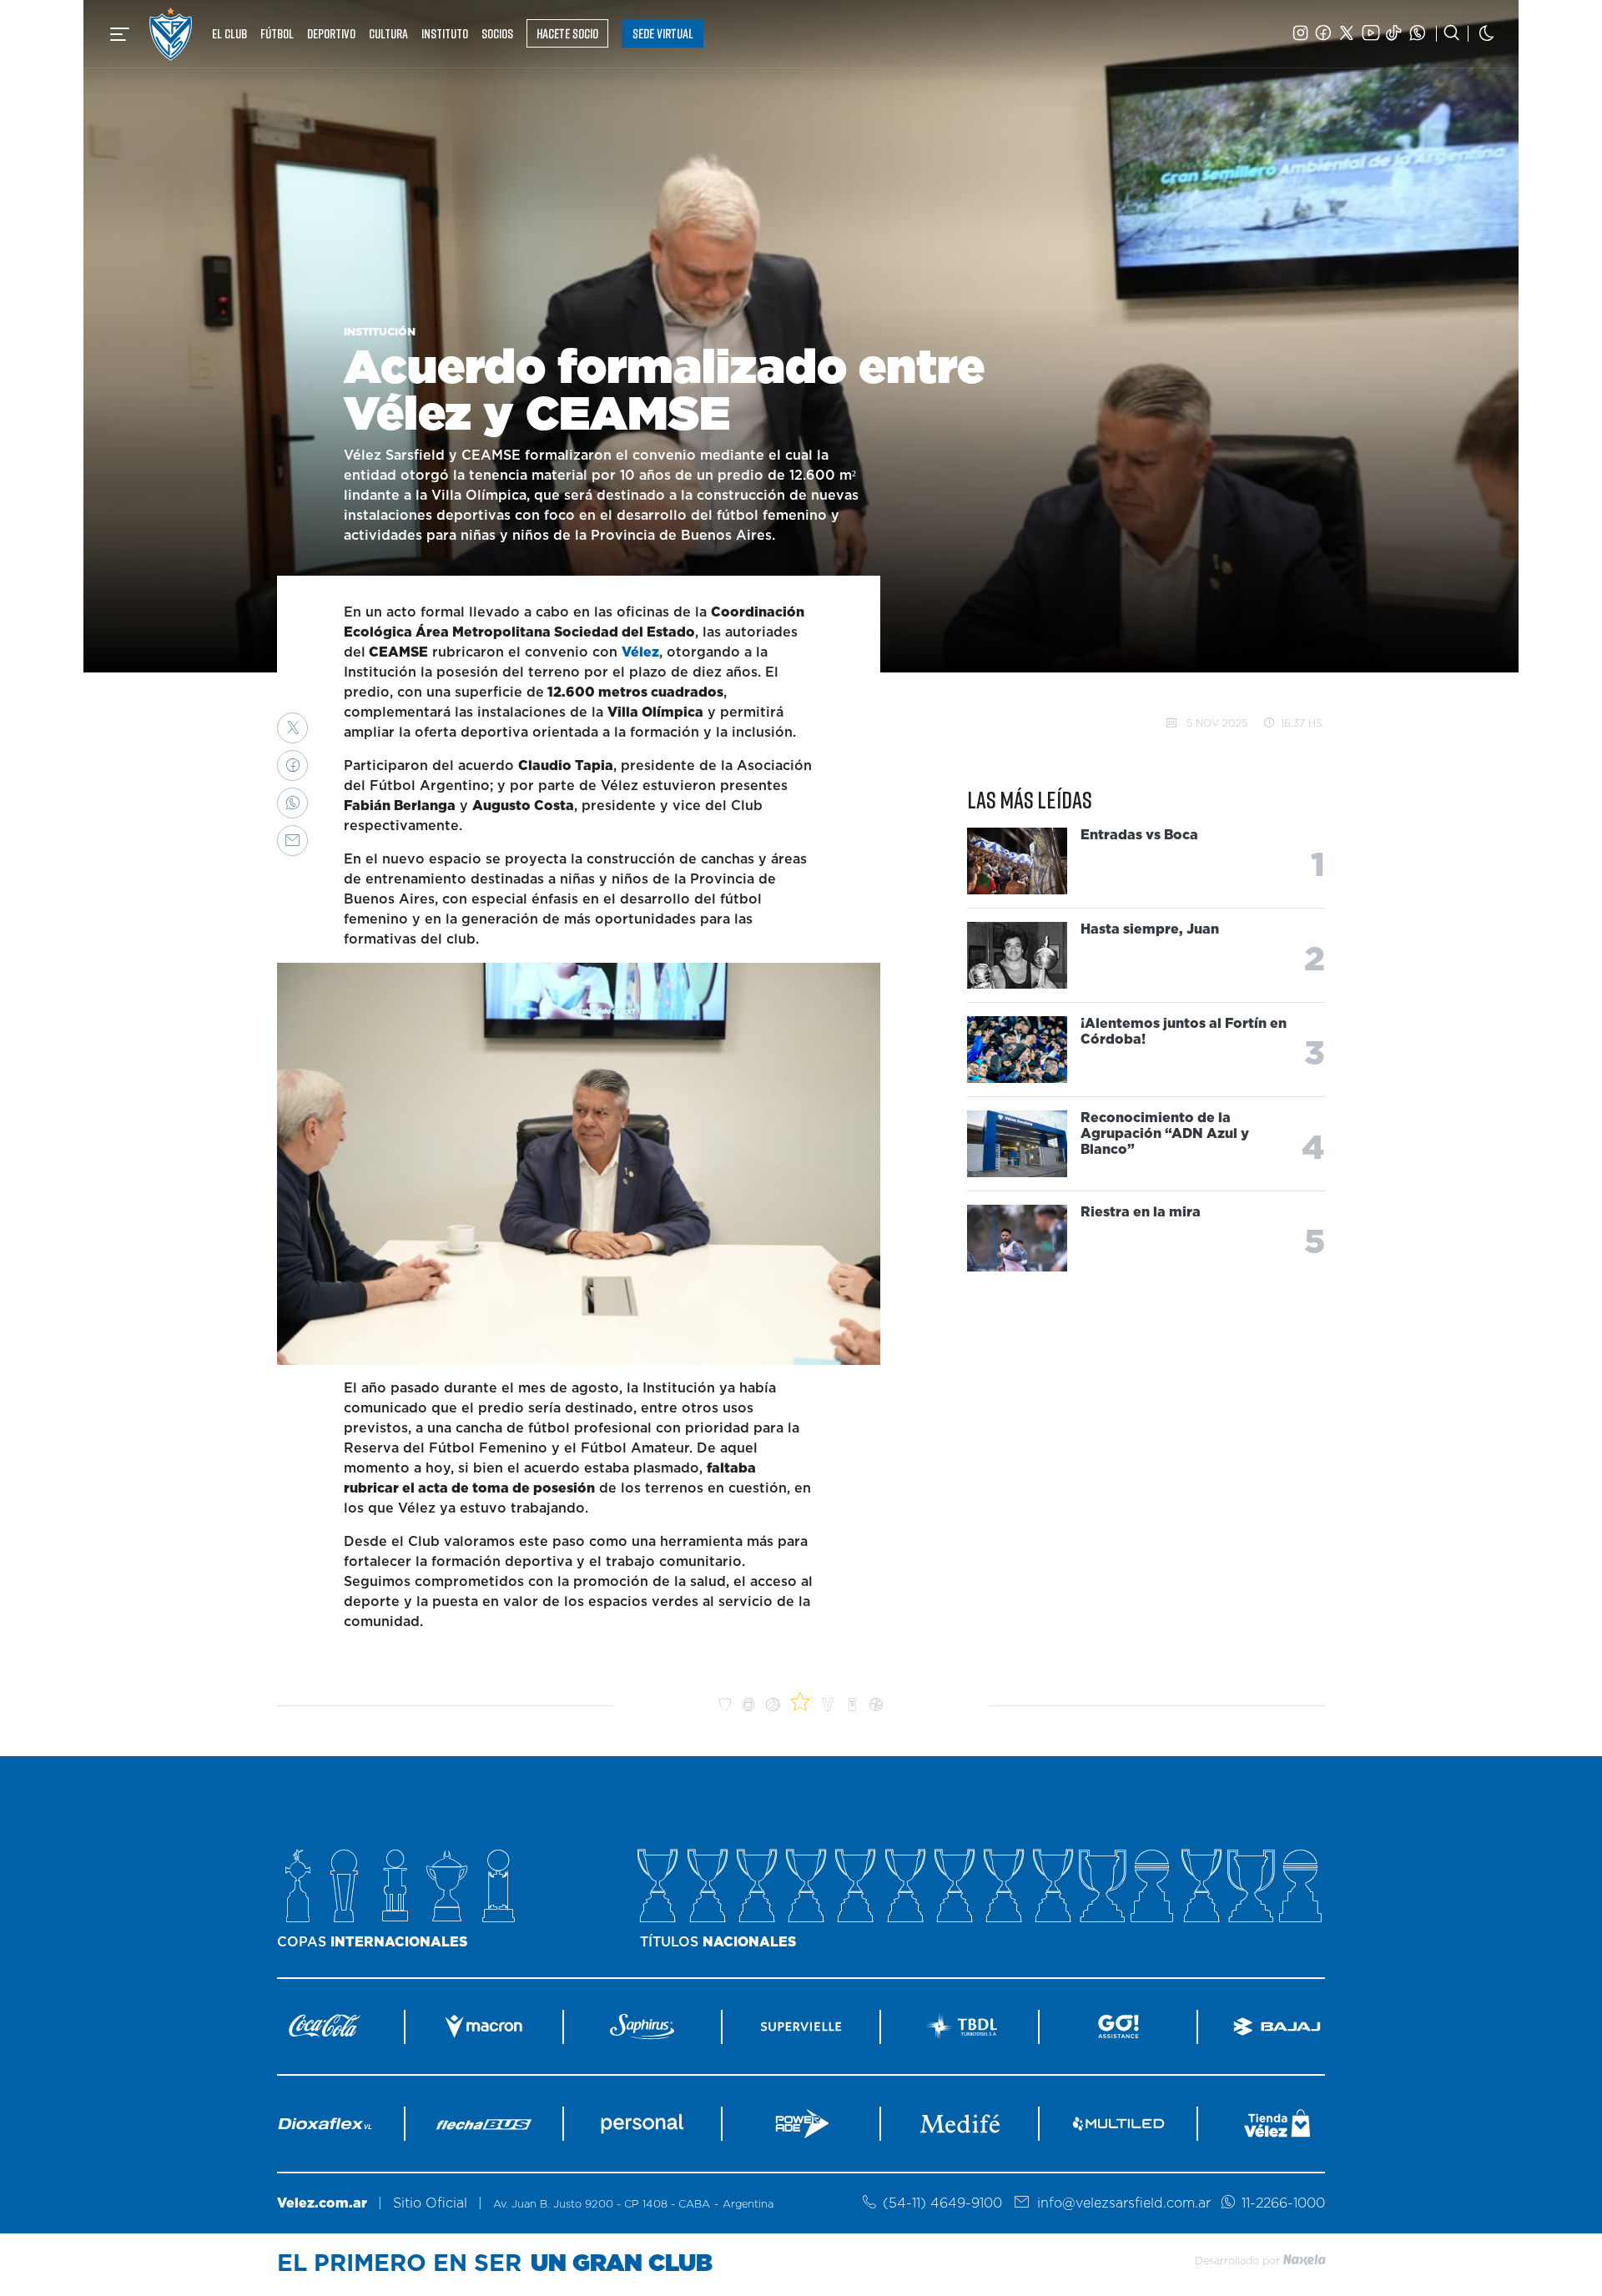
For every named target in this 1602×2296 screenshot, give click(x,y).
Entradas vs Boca (1139, 835)
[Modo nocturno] (1487, 34)
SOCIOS (497, 33)
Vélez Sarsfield (171, 34)
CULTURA (388, 33)
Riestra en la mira (1141, 1212)
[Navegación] (120, 34)
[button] (292, 728)
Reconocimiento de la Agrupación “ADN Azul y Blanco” (1165, 1134)
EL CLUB (229, 33)
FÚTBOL (277, 33)
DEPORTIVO (331, 33)
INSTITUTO (445, 33)
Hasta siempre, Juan (1150, 929)
